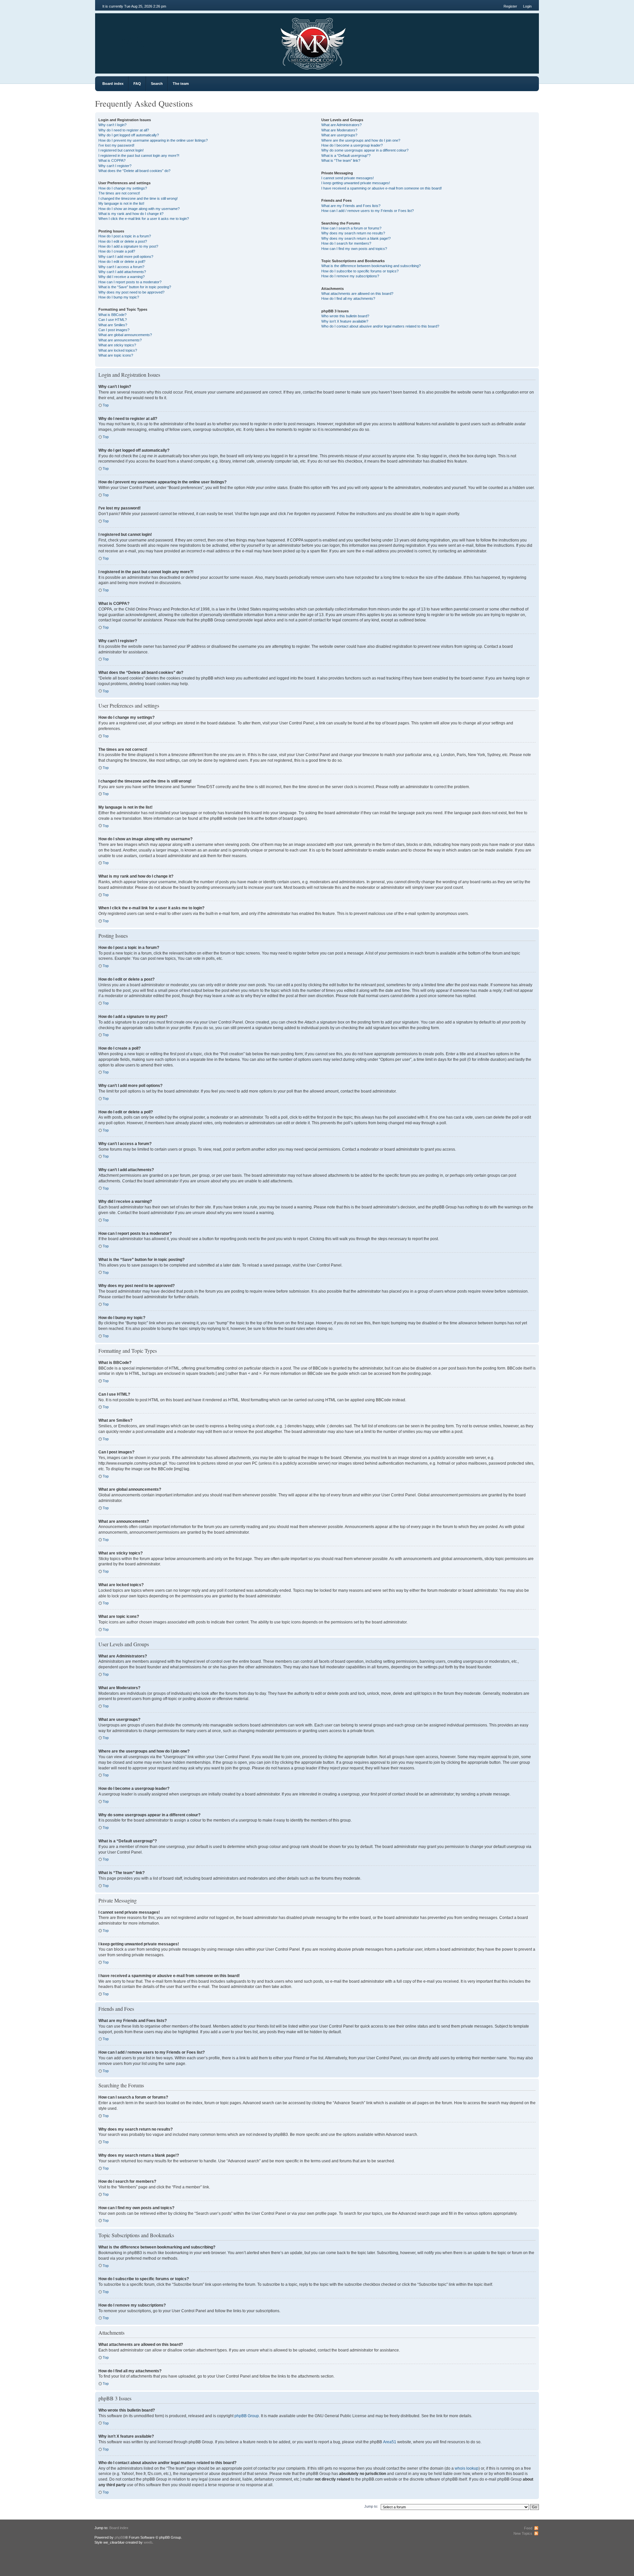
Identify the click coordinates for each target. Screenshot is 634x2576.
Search (157, 84)
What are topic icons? (116, 355)
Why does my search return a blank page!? (356, 238)
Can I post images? (114, 330)
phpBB (120, 2537)
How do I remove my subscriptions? (350, 276)
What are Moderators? (339, 130)
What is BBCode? (112, 315)
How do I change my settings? (123, 188)
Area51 (390, 2442)
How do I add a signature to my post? (128, 246)
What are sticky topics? (117, 345)
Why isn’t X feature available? (345, 321)
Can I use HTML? (113, 320)
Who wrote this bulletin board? (345, 316)
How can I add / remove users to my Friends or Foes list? (368, 211)
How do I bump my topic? (119, 297)
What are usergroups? (339, 135)
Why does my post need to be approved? (131, 292)
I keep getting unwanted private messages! (356, 183)
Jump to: (371, 2506)
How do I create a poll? (117, 251)
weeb (148, 2542)
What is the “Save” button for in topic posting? (135, 287)
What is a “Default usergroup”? (346, 156)
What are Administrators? (341, 125)
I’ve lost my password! (116, 145)
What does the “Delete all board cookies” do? (134, 171)
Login (527, 6)
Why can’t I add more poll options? (126, 257)
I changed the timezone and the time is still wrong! (138, 198)
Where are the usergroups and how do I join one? (361, 140)
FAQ (137, 84)
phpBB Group (247, 2416)
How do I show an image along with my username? (139, 209)
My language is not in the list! (121, 203)
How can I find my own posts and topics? (354, 249)
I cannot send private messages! (348, 178)
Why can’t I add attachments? (122, 272)
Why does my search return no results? (353, 233)
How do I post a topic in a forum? (125, 236)
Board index (113, 84)
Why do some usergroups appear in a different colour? (365, 150)
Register (510, 6)
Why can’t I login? (112, 125)
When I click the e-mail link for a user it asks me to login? (144, 219)
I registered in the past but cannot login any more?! (139, 156)
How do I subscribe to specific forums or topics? (360, 271)
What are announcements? (120, 340)
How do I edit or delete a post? (123, 241)
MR (132, 41)
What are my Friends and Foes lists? (351, 206)
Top (106, 405)
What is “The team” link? (341, 160)
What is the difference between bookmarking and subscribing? (371, 266)
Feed (528, 2528)
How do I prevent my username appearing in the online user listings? (153, 140)
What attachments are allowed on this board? (357, 294)
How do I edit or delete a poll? (122, 261)
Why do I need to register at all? (124, 130)
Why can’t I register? (115, 166)
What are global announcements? (125, 335)
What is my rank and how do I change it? (131, 214)
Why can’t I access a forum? (121, 267)
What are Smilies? (113, 325)
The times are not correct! (119, 193)
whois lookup (467, 2468)
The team (181, 84)
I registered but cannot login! (121, 150)
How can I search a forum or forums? (351, 228)
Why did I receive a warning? (122, 277)
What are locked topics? (118, 350)
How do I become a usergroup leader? (352, 145)
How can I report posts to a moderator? (130, 282)
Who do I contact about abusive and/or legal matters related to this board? (380, 326)
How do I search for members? (346, 243)
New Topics (523, 2533)
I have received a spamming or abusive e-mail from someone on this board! (382, 188)
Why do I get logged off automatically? (129, 135)
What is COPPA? (112, 160)
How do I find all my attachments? (348, 298)
